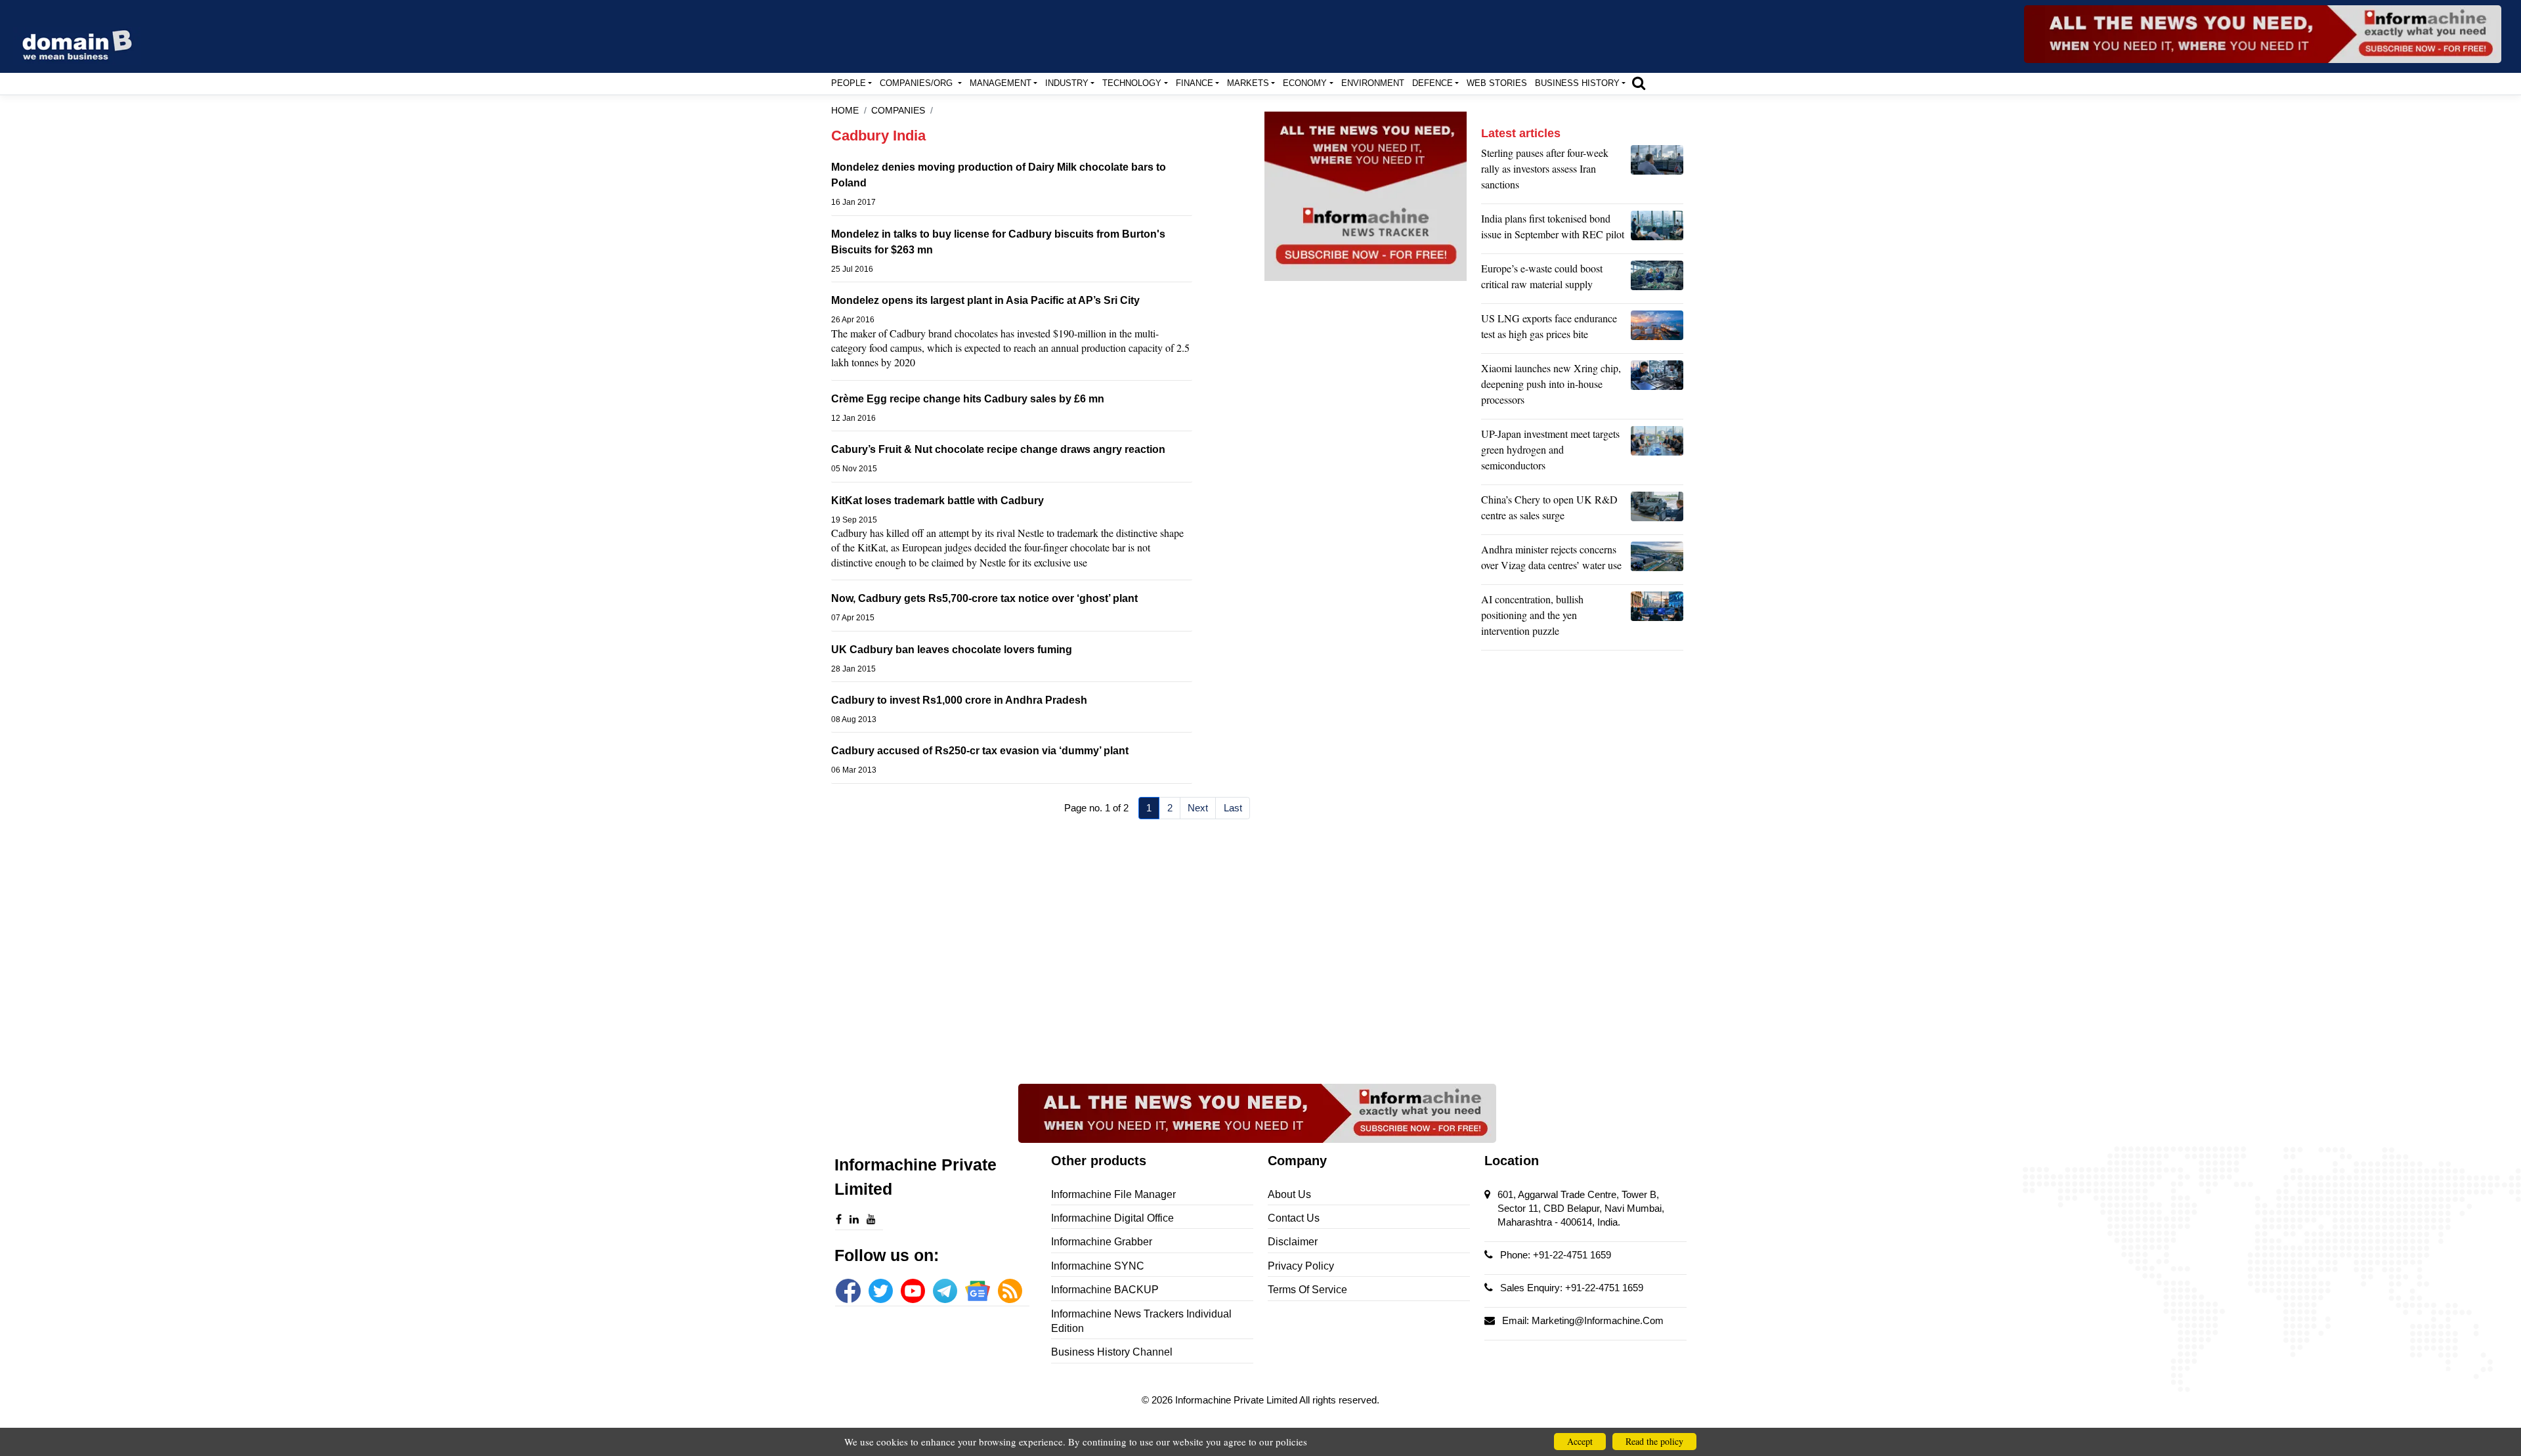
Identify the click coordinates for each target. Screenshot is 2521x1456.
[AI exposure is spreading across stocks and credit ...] (1657, 618)
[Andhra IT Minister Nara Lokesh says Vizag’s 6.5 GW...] (1657, 561)
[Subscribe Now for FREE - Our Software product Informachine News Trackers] (2263, 34)
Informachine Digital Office (1112, 1218)
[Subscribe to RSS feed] (1010, 1291)
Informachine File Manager (1113, 1194)
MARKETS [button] (1248, 83)
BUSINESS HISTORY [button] (1577, 83)
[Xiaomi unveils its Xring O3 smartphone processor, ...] (1657, 387)
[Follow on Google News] (977, 1291)
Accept (1580, 1441)
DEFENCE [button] (1433, 83)
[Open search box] (1639, 83)
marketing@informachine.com (1598, 1320)
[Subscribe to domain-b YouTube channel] (913, 1291)
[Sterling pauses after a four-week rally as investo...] (1657, 172)
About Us (1289, 1194)
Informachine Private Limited (1237, 1400)
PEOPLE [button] (849, 83)
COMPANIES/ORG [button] (917, 83)
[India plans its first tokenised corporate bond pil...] (1657, 230)
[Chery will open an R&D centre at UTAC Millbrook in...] (1657, 511)
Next (1198, 808)
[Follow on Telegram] (945, 1291)
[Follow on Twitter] (881, 1291)
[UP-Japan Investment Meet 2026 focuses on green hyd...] (1657, 453)
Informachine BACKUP (1105, 1290)
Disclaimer (1293, 1242)
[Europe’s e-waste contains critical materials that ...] (1657, 280)
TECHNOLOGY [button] (1132, 83)
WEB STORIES (1497, 83)
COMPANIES (898, 111)
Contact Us (1294, 1218)
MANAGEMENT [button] (1001, 83)
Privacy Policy (1301, 1266)
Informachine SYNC (1098, 1266)
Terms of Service (1307, 1290)
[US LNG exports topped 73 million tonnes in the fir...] (1657, 330)
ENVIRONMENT (1373, 83)
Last (1233, 808)
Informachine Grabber (1102, 1242)
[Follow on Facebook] (848, 1291)
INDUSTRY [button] (1067, 83)
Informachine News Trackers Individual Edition (1141, 1321)
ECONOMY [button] (1305, 83)
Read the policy (1654, 1441)
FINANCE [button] (1195, 83)
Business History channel (1112, 1352)
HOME (845, 111)
